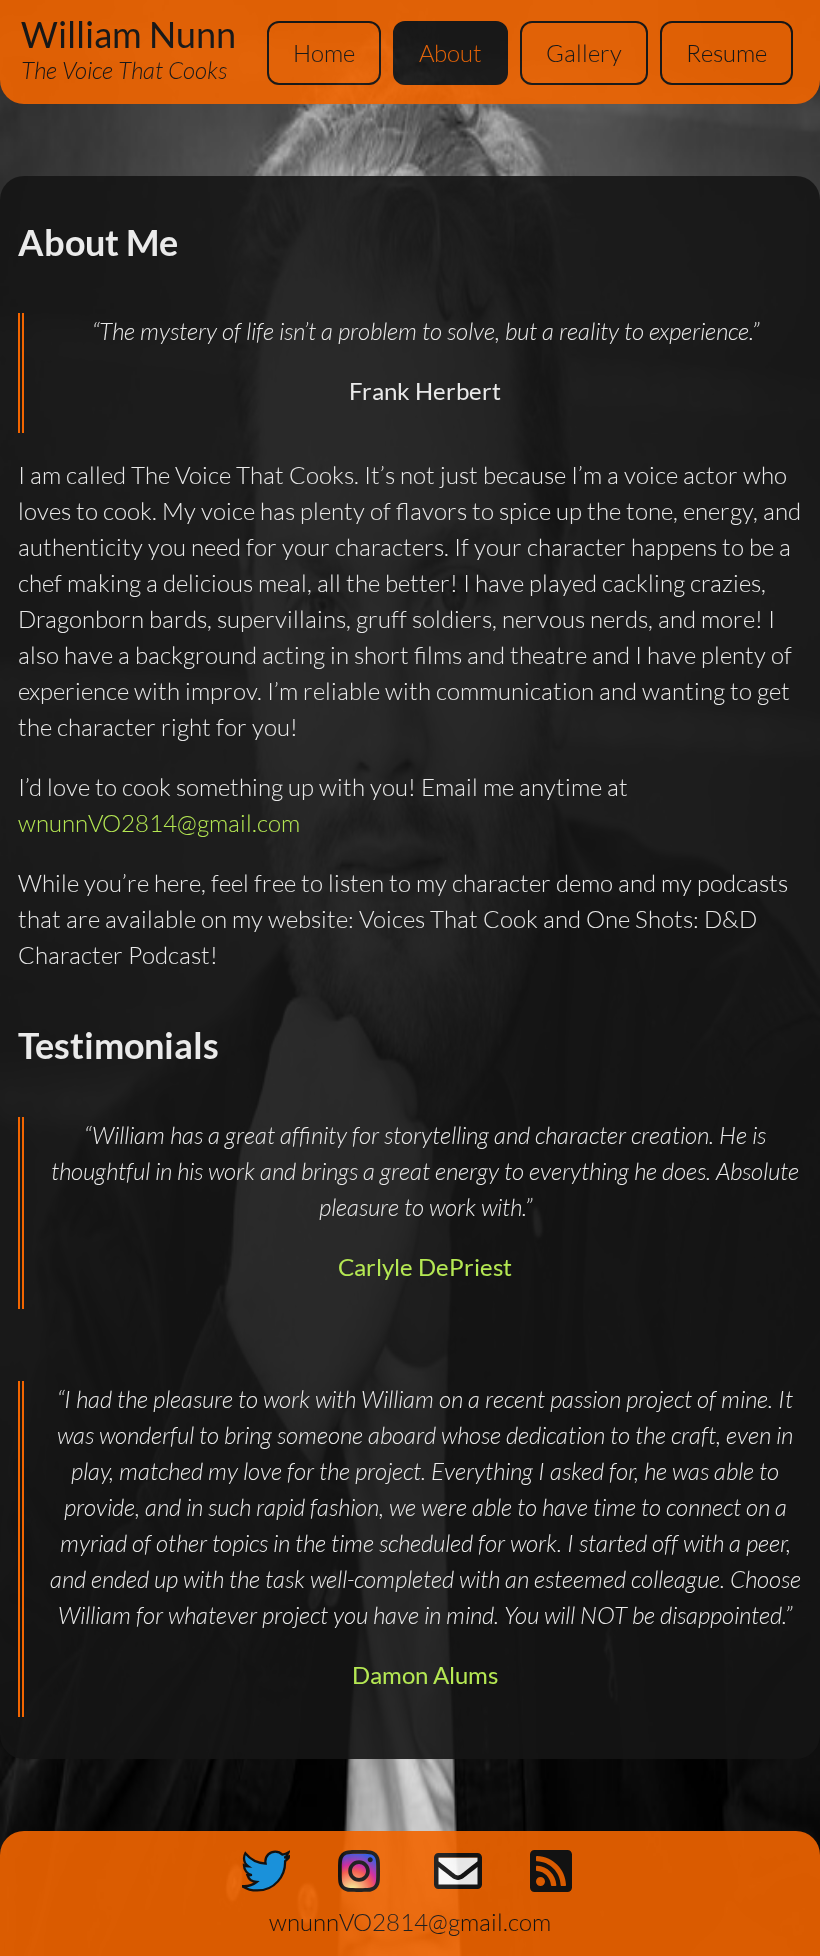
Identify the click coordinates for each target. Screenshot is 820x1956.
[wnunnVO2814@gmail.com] (458, 1875)
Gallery (584, 53)
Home (324, 53)
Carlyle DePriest (425, 1266)
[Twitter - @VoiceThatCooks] (266, 1875)
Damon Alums (425, 1674)
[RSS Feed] (554, 1875)
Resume (726, 53)
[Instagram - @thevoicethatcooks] (362, 1875)
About (450, 53)
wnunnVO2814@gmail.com (159, 823)
